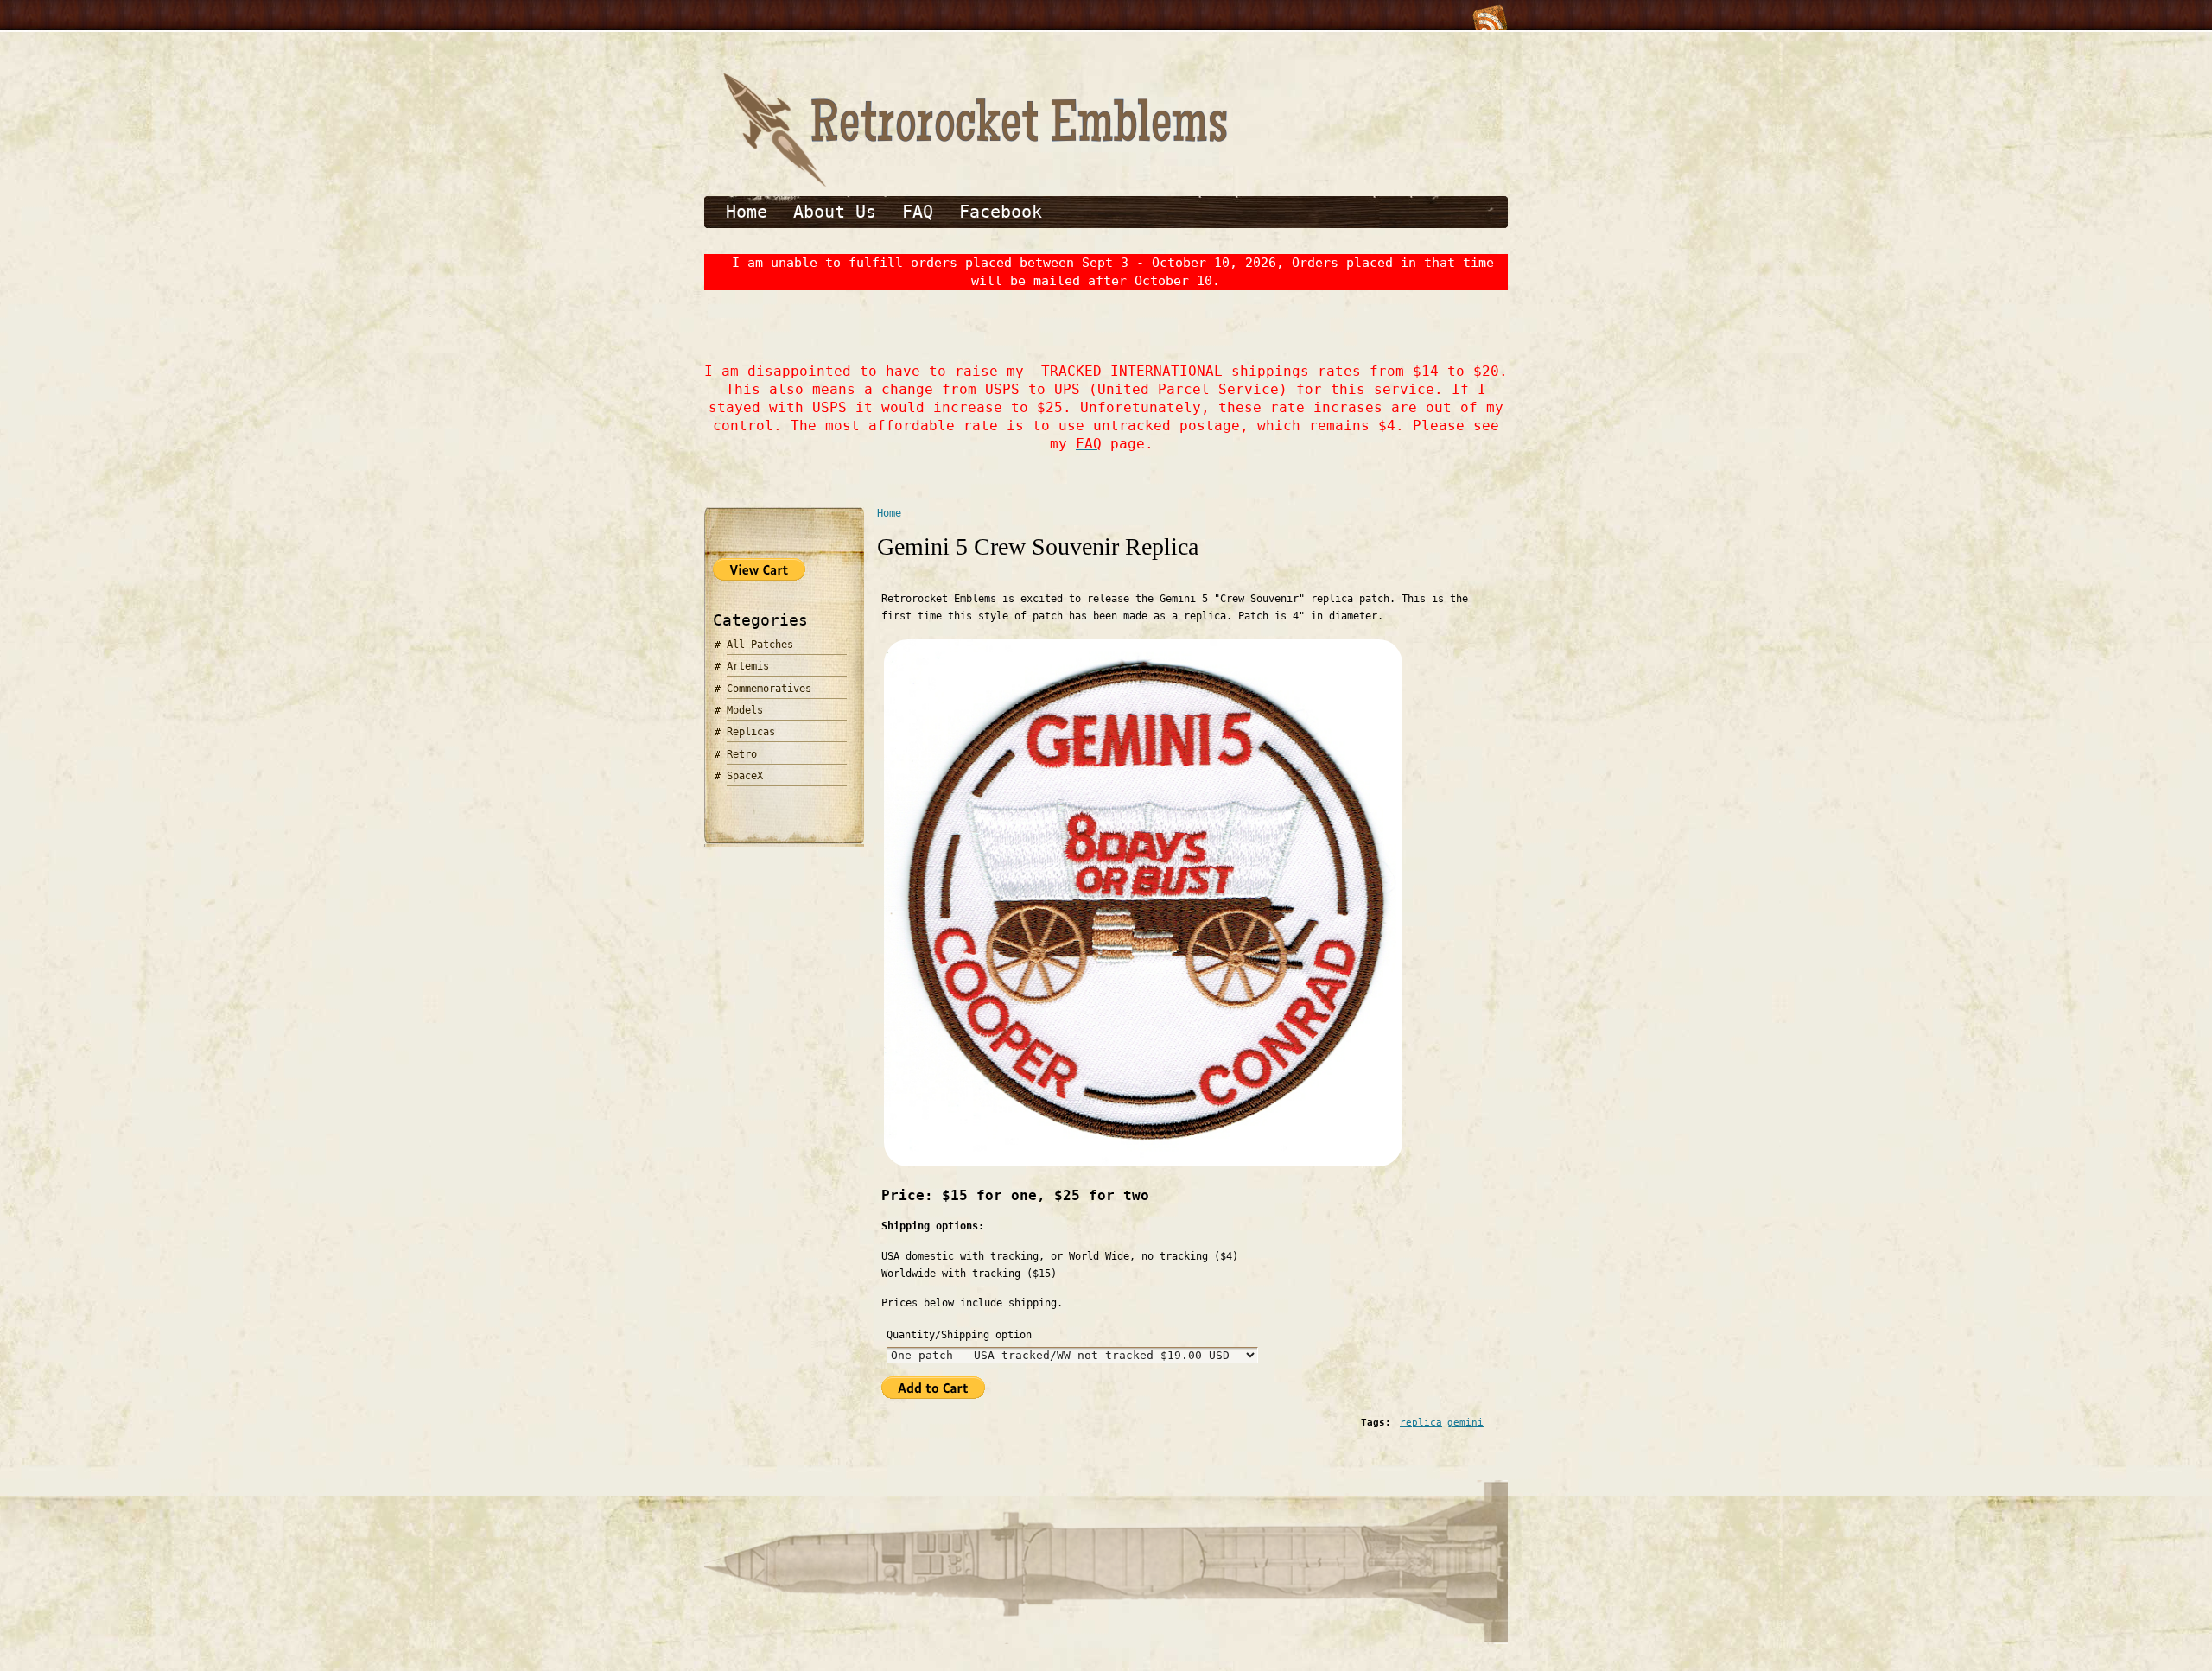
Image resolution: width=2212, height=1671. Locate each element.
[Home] (972, 184)
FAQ (918, 212)
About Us (835, 212)
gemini (1465, 1423)
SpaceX (745, 776)
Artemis (748, 666)
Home (747, 212)
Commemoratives (769, 689)
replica (1421, 1423)
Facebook (1001, 212)
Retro (742, 754)
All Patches (760, 645)
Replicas (751, 732)
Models (745, 710)
